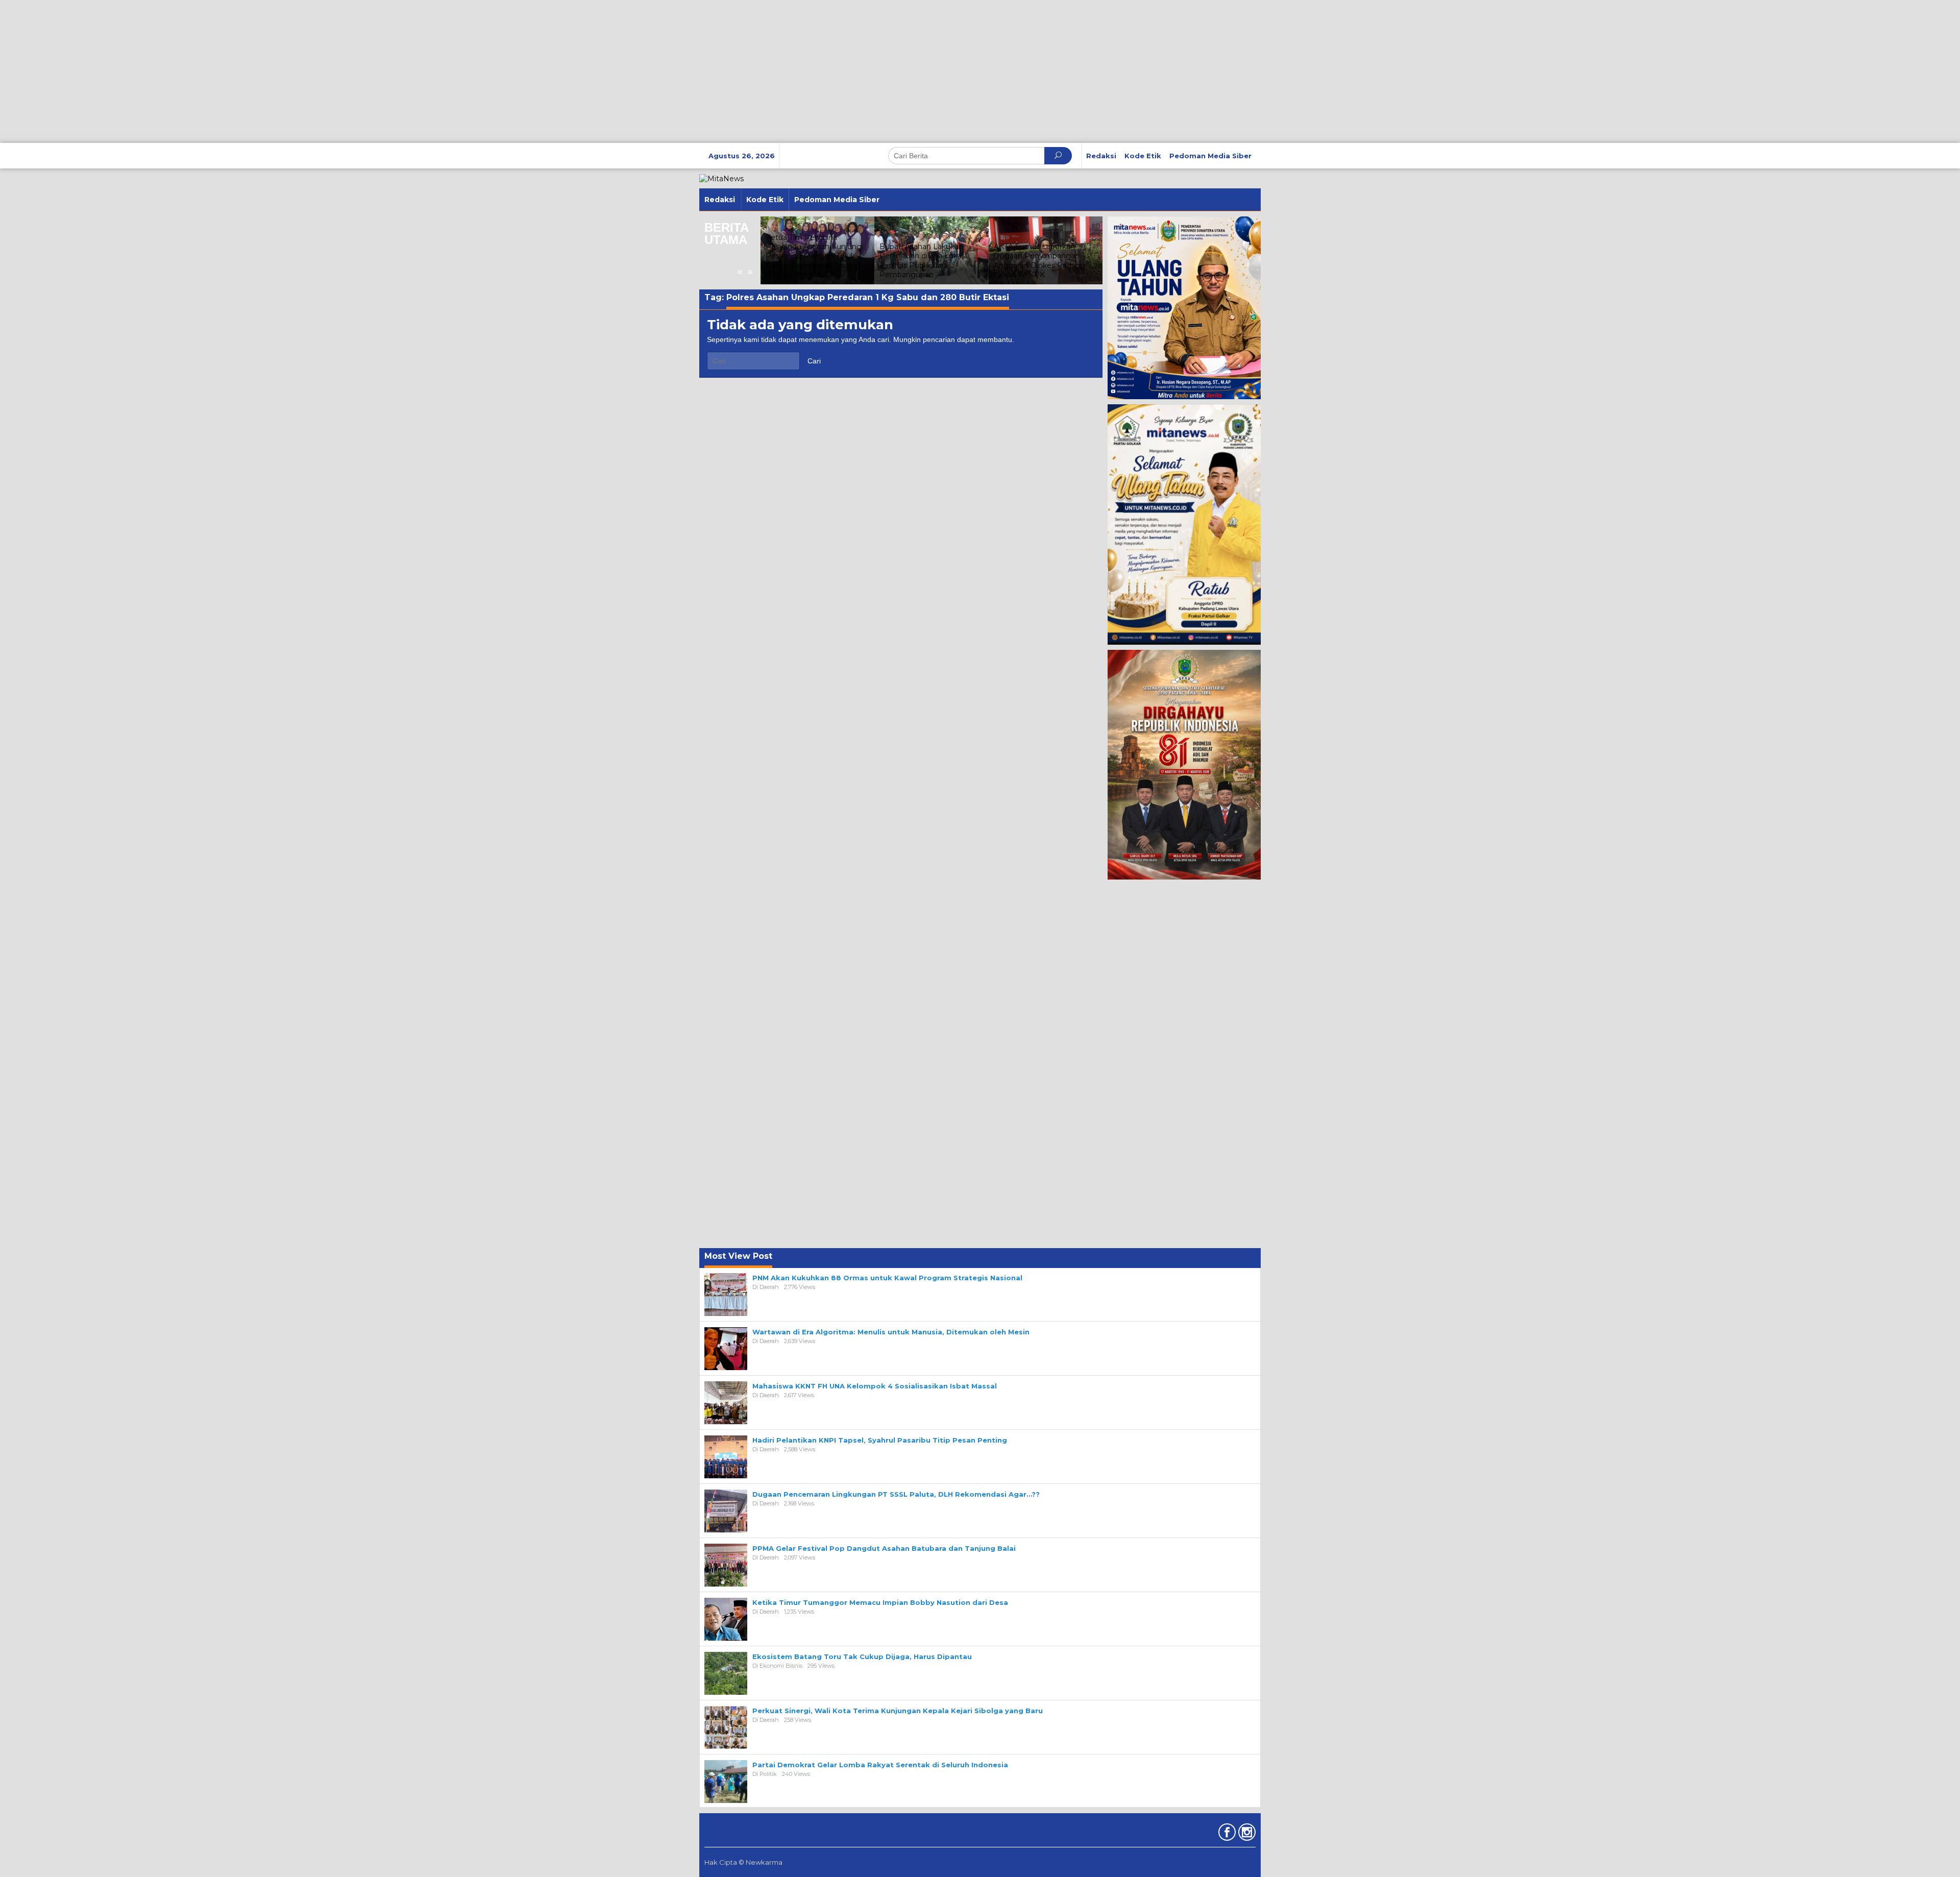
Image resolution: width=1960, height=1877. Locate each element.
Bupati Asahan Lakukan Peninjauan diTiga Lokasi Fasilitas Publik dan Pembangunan (923, 261)
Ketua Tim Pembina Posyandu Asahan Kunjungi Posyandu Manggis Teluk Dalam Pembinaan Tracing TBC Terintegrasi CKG (814, 256)
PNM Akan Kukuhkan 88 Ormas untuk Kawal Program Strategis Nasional (887, 1278)
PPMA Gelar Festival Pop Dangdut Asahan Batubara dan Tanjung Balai (884, 1548)
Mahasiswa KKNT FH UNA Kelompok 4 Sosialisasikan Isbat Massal (875, 1386)
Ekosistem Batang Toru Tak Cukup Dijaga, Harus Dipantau (862, 1656)
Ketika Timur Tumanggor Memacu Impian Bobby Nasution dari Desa (880, 1602)
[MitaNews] (721, 178)
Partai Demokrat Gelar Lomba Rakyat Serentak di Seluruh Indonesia (880, 1765)
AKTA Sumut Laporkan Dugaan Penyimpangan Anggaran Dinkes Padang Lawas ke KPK (1039, 261)
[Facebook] (1226, 1834)
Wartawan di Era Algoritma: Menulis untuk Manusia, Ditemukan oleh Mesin (891, 1332)
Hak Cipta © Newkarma (743, 1862)
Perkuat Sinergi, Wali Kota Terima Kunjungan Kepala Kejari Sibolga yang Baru (898, 1711)
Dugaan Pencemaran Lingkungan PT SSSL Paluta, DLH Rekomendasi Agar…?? (896, 1494)
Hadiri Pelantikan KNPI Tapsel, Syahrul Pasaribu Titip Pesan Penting (880, 1440)
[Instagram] (1246, 1834)
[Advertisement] (306, 71)
